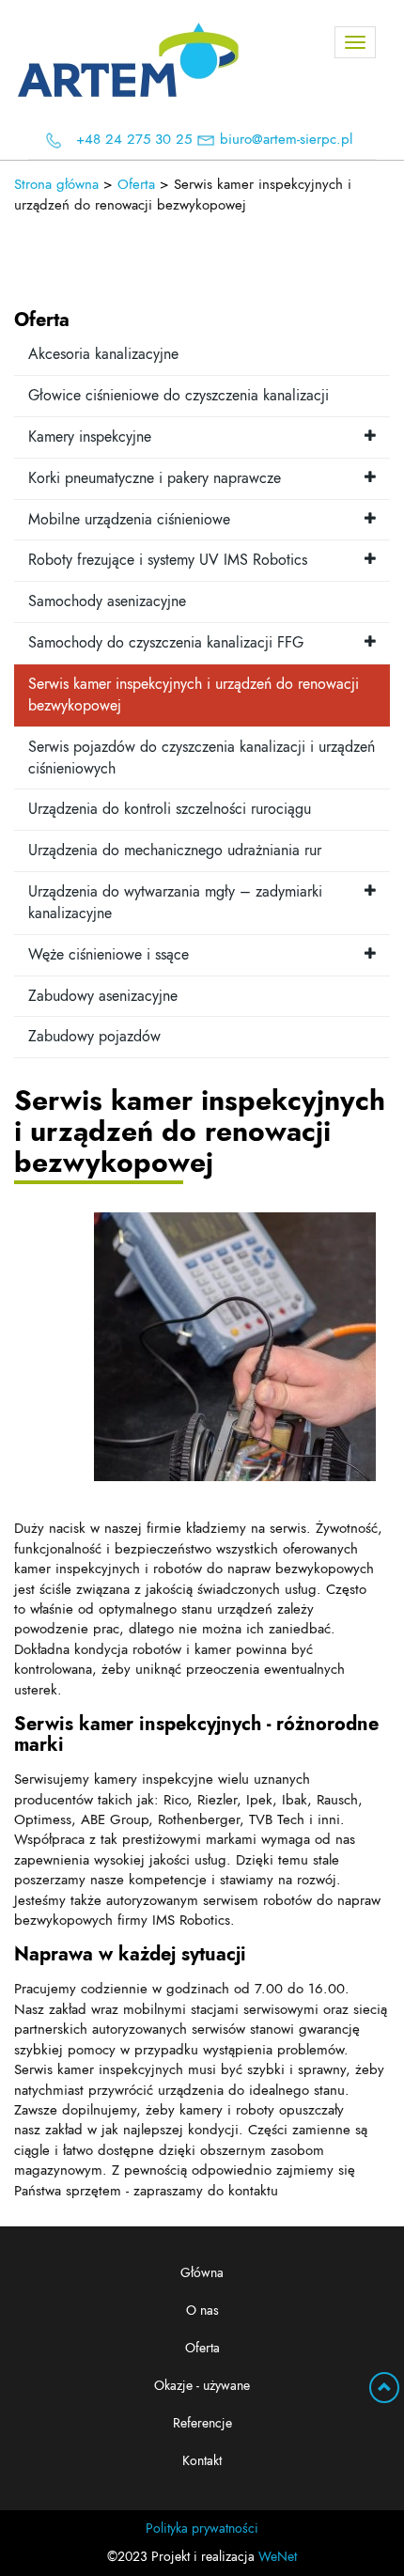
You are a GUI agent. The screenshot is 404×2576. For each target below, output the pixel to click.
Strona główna (56, 185)
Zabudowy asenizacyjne (103, 996)
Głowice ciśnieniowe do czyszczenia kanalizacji (179, 396)
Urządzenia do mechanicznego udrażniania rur (175, 851)
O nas (202, 2311)
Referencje (202, 2424)
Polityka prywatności (202, 2529)
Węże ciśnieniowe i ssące (109, 955)
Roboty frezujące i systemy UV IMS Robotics (168, 560)
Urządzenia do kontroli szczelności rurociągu (170, 809)
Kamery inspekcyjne (90, 437)
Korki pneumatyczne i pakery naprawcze (155, 478)
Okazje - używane (202, 2386)
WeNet (278, 2557)
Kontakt (202, 2461)
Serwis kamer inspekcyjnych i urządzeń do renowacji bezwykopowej (194, 695)
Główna (202, 2273)
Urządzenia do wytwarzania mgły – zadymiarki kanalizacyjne (175, 903)
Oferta (202, 2349)
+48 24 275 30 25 (134, 140)
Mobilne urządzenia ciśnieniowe (129, 520)
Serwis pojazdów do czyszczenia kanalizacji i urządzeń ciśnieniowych (202, 758)
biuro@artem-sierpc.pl (286, 140)
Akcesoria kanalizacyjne (103, 354)
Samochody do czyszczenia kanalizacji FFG (166, 643)
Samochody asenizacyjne (107, 601)
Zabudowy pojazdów (94, 1037)
